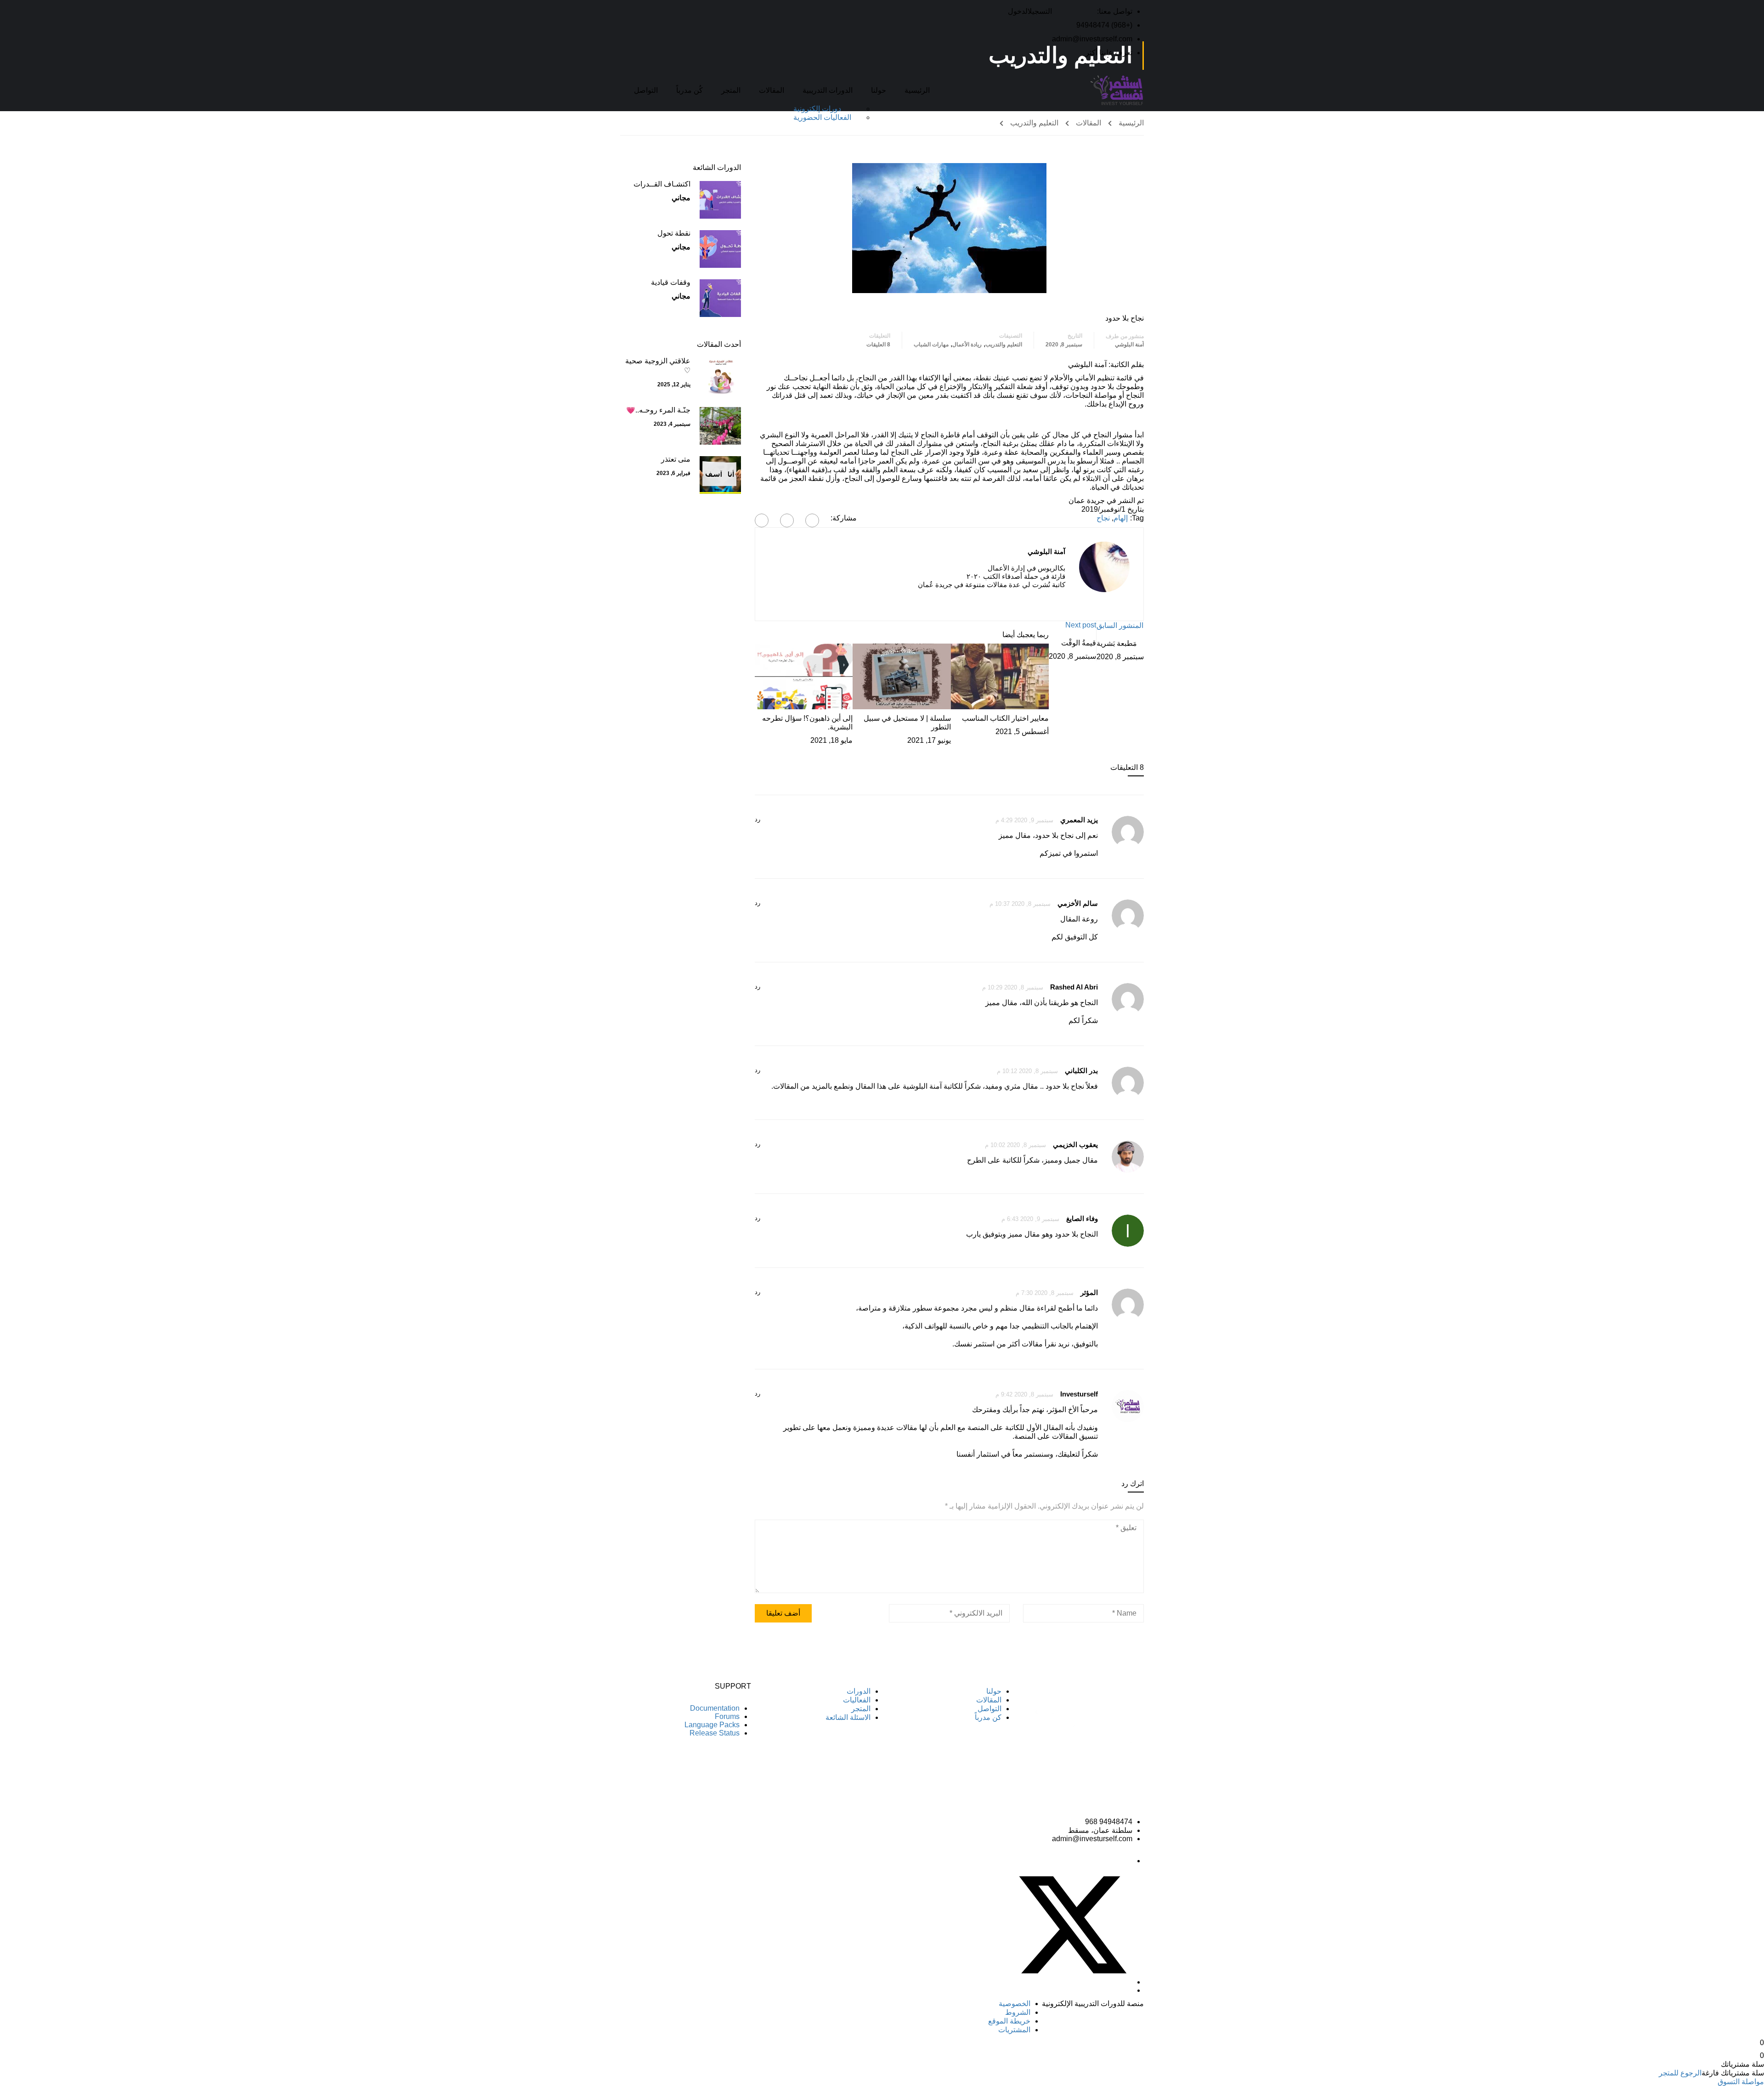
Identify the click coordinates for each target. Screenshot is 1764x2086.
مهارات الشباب (931, 345)
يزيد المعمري (1079, 820)
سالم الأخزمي (1078, 903)
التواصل (646, 90)
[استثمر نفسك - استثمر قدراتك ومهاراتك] (1117, 90)
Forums (727, 1716)
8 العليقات (878, 345)
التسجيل (1040, 11)
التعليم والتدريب (1034, 123)
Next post (1081, 625)
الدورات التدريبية (828, 90)
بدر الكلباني (1081, 1071)
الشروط (1018, 2012)
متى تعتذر (676, 459)
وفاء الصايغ (1082, 1218)
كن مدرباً (988, 1717)
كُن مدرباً (690, 90)
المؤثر (1089, 1292)
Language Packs (712, 1725)
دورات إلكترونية (817, 109)
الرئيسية (917, 90)
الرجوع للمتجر (1680, 2073)
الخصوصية (1015, 2004)
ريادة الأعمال (967, 345)
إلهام (1121, 518)
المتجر (731, 90)
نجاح (1103, 518)
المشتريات (1014, 2030)
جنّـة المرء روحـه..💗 (658, 410)
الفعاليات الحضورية (822, 117)
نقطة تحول (674, 233)
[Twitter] (787, 520)
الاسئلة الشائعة (848, 1717)
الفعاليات (857, 1700)
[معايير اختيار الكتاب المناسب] (1000, 676)
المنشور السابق (1120, 625)
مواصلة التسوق (1741, 2082)
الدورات (859, 1691)
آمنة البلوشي (1129, 345)
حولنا (879, 90)
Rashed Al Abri (1074, 987)
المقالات (772, 90)
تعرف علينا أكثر (1109, 53)
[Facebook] (812, 520)
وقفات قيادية (671, 282)
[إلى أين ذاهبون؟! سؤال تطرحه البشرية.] (804, 676)
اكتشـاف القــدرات (662, 184)
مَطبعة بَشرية (1117, 643)
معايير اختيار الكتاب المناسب (1005, 718)
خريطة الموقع (1009, 2021)
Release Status (715, 1733)
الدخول (1018, 11)
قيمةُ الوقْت (1079, 643)
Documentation (715, 1708)
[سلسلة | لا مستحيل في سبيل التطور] (902, 676)
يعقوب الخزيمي (1075, 1145)
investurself (1079, 1394)
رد (758, 819)
